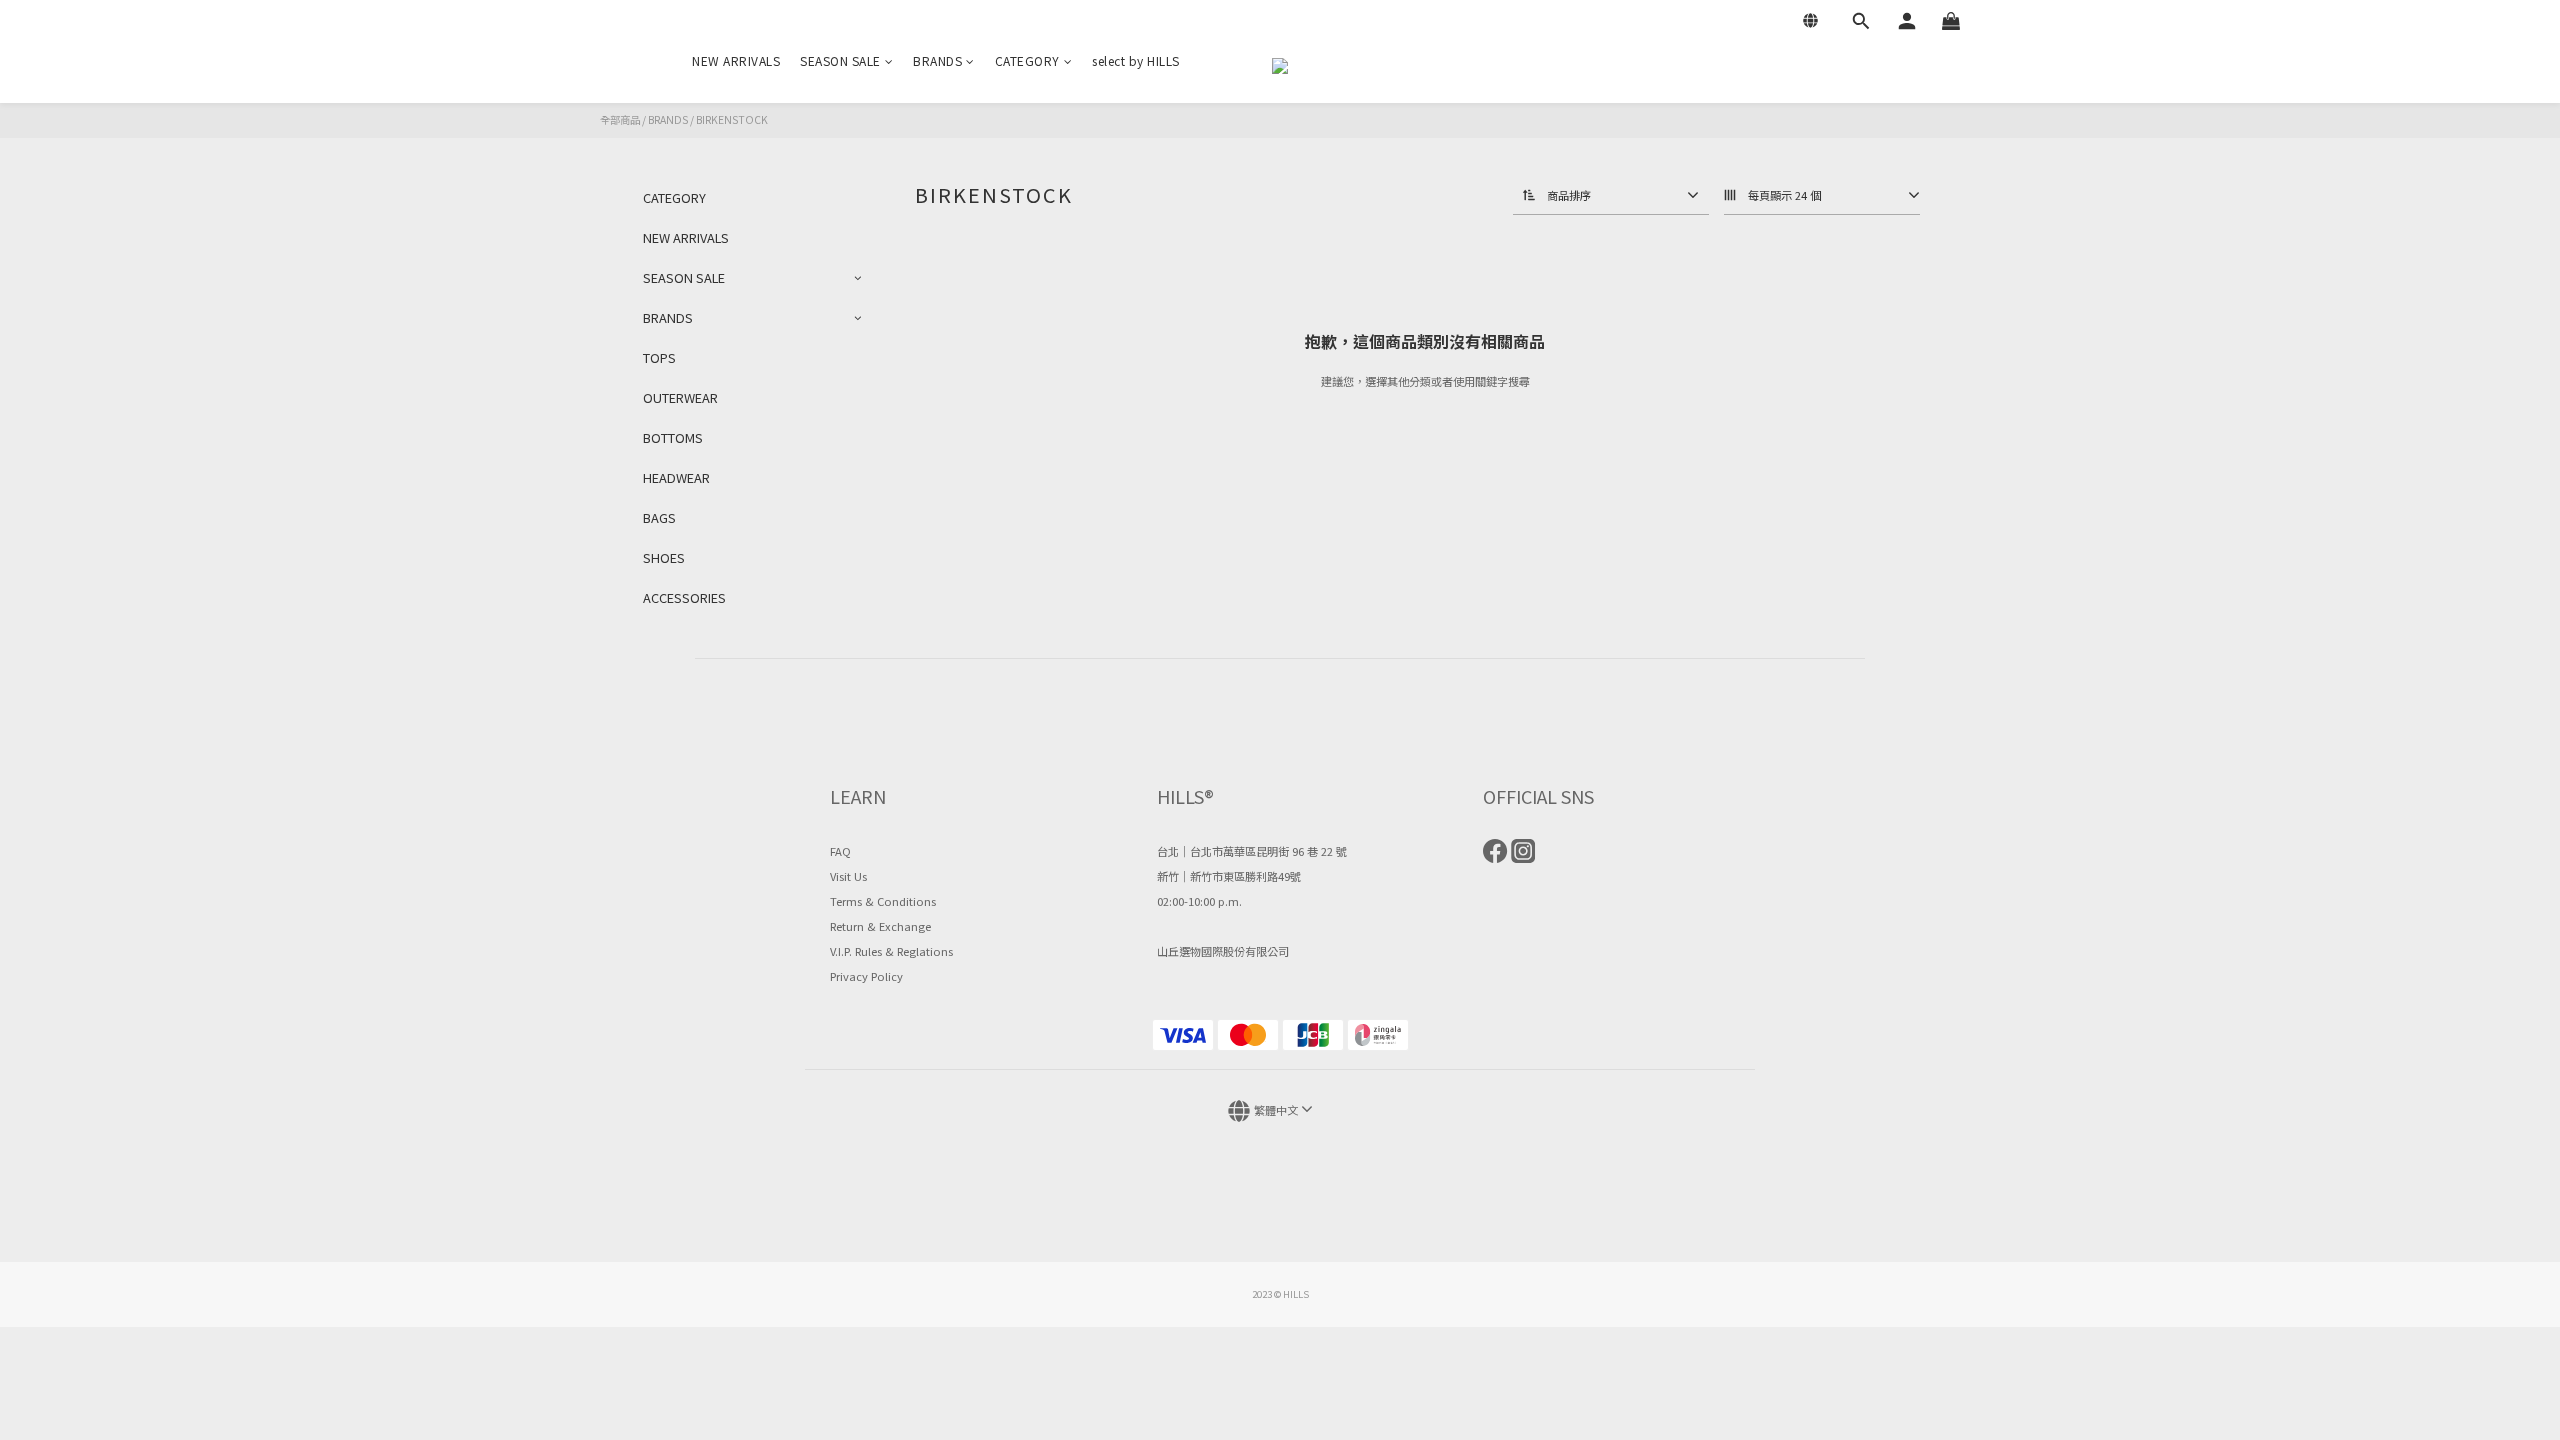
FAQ (840, 851)
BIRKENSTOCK (732, 119)
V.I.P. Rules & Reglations (891, 951)
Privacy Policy (866, 976)
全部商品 (620, 119)
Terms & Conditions (883, 901)
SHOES (664, 557)
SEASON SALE (840, 60)
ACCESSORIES (684, 597)
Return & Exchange (880, 926)
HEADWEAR (676, 477)
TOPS (659, 357)
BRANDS (937, 60)
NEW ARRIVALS (736, 60)
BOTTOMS (673, 437)
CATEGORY (1027, 60)
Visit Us (848, 876)
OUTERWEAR (680, 397)
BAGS (659, 517)
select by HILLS (1136, 60)
